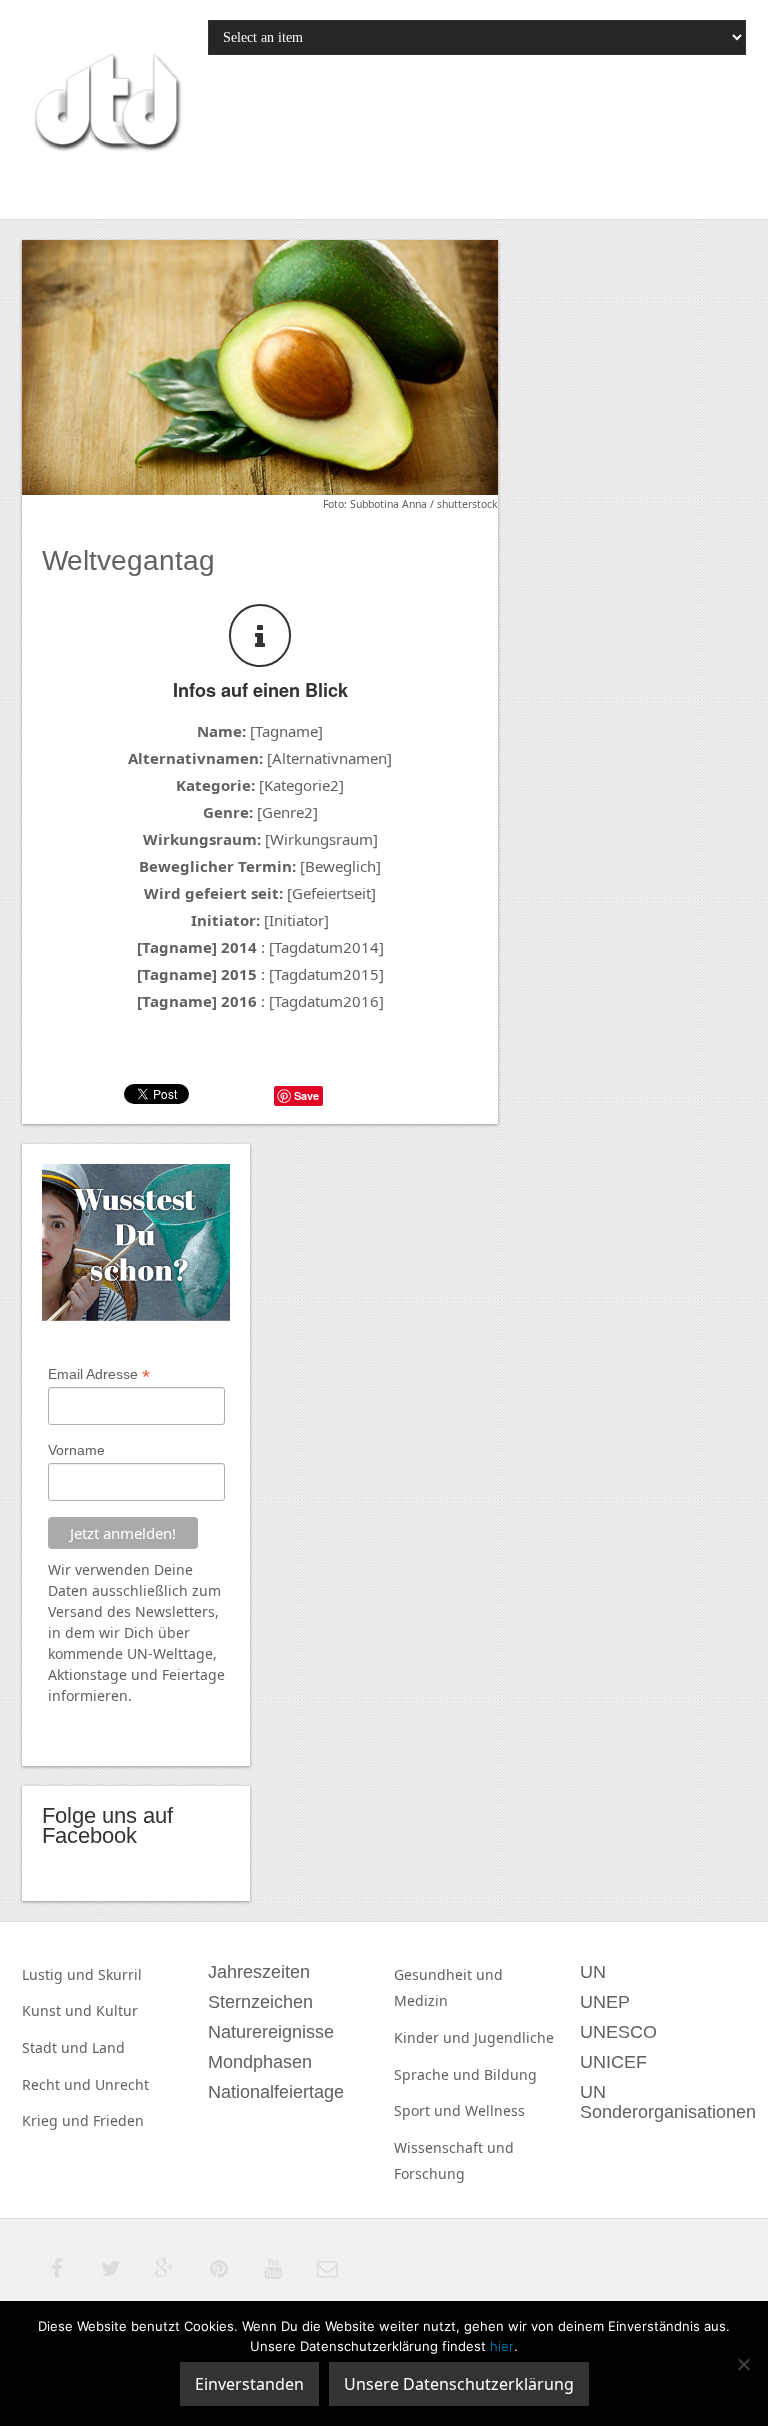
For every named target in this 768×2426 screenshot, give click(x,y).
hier (502, 2346)
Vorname (76, 1450)
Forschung (429, 2173)
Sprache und (439, 2074)
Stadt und (57, 2047)
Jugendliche (514, 2037)
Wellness (495, 2110)
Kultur (117, 2010)
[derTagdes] (105, 105)
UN (137, 1653)
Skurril (120, 1974)
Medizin (421, 2000)
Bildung (510, 2074)
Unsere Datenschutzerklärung (459, 2384)
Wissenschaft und (454, 2147)
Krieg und (57, 2120)
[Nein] (743, 2364)
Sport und (429, 2110)
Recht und (58, 2084)
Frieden (118, 2120)
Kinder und (434, 2037)
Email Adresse (99, 1374)
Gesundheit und (448, 1974)
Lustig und (60, 1974)
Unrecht (122, 2084)
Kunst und (59, 2010)
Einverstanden (249, 2384)
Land (108, 2047)
